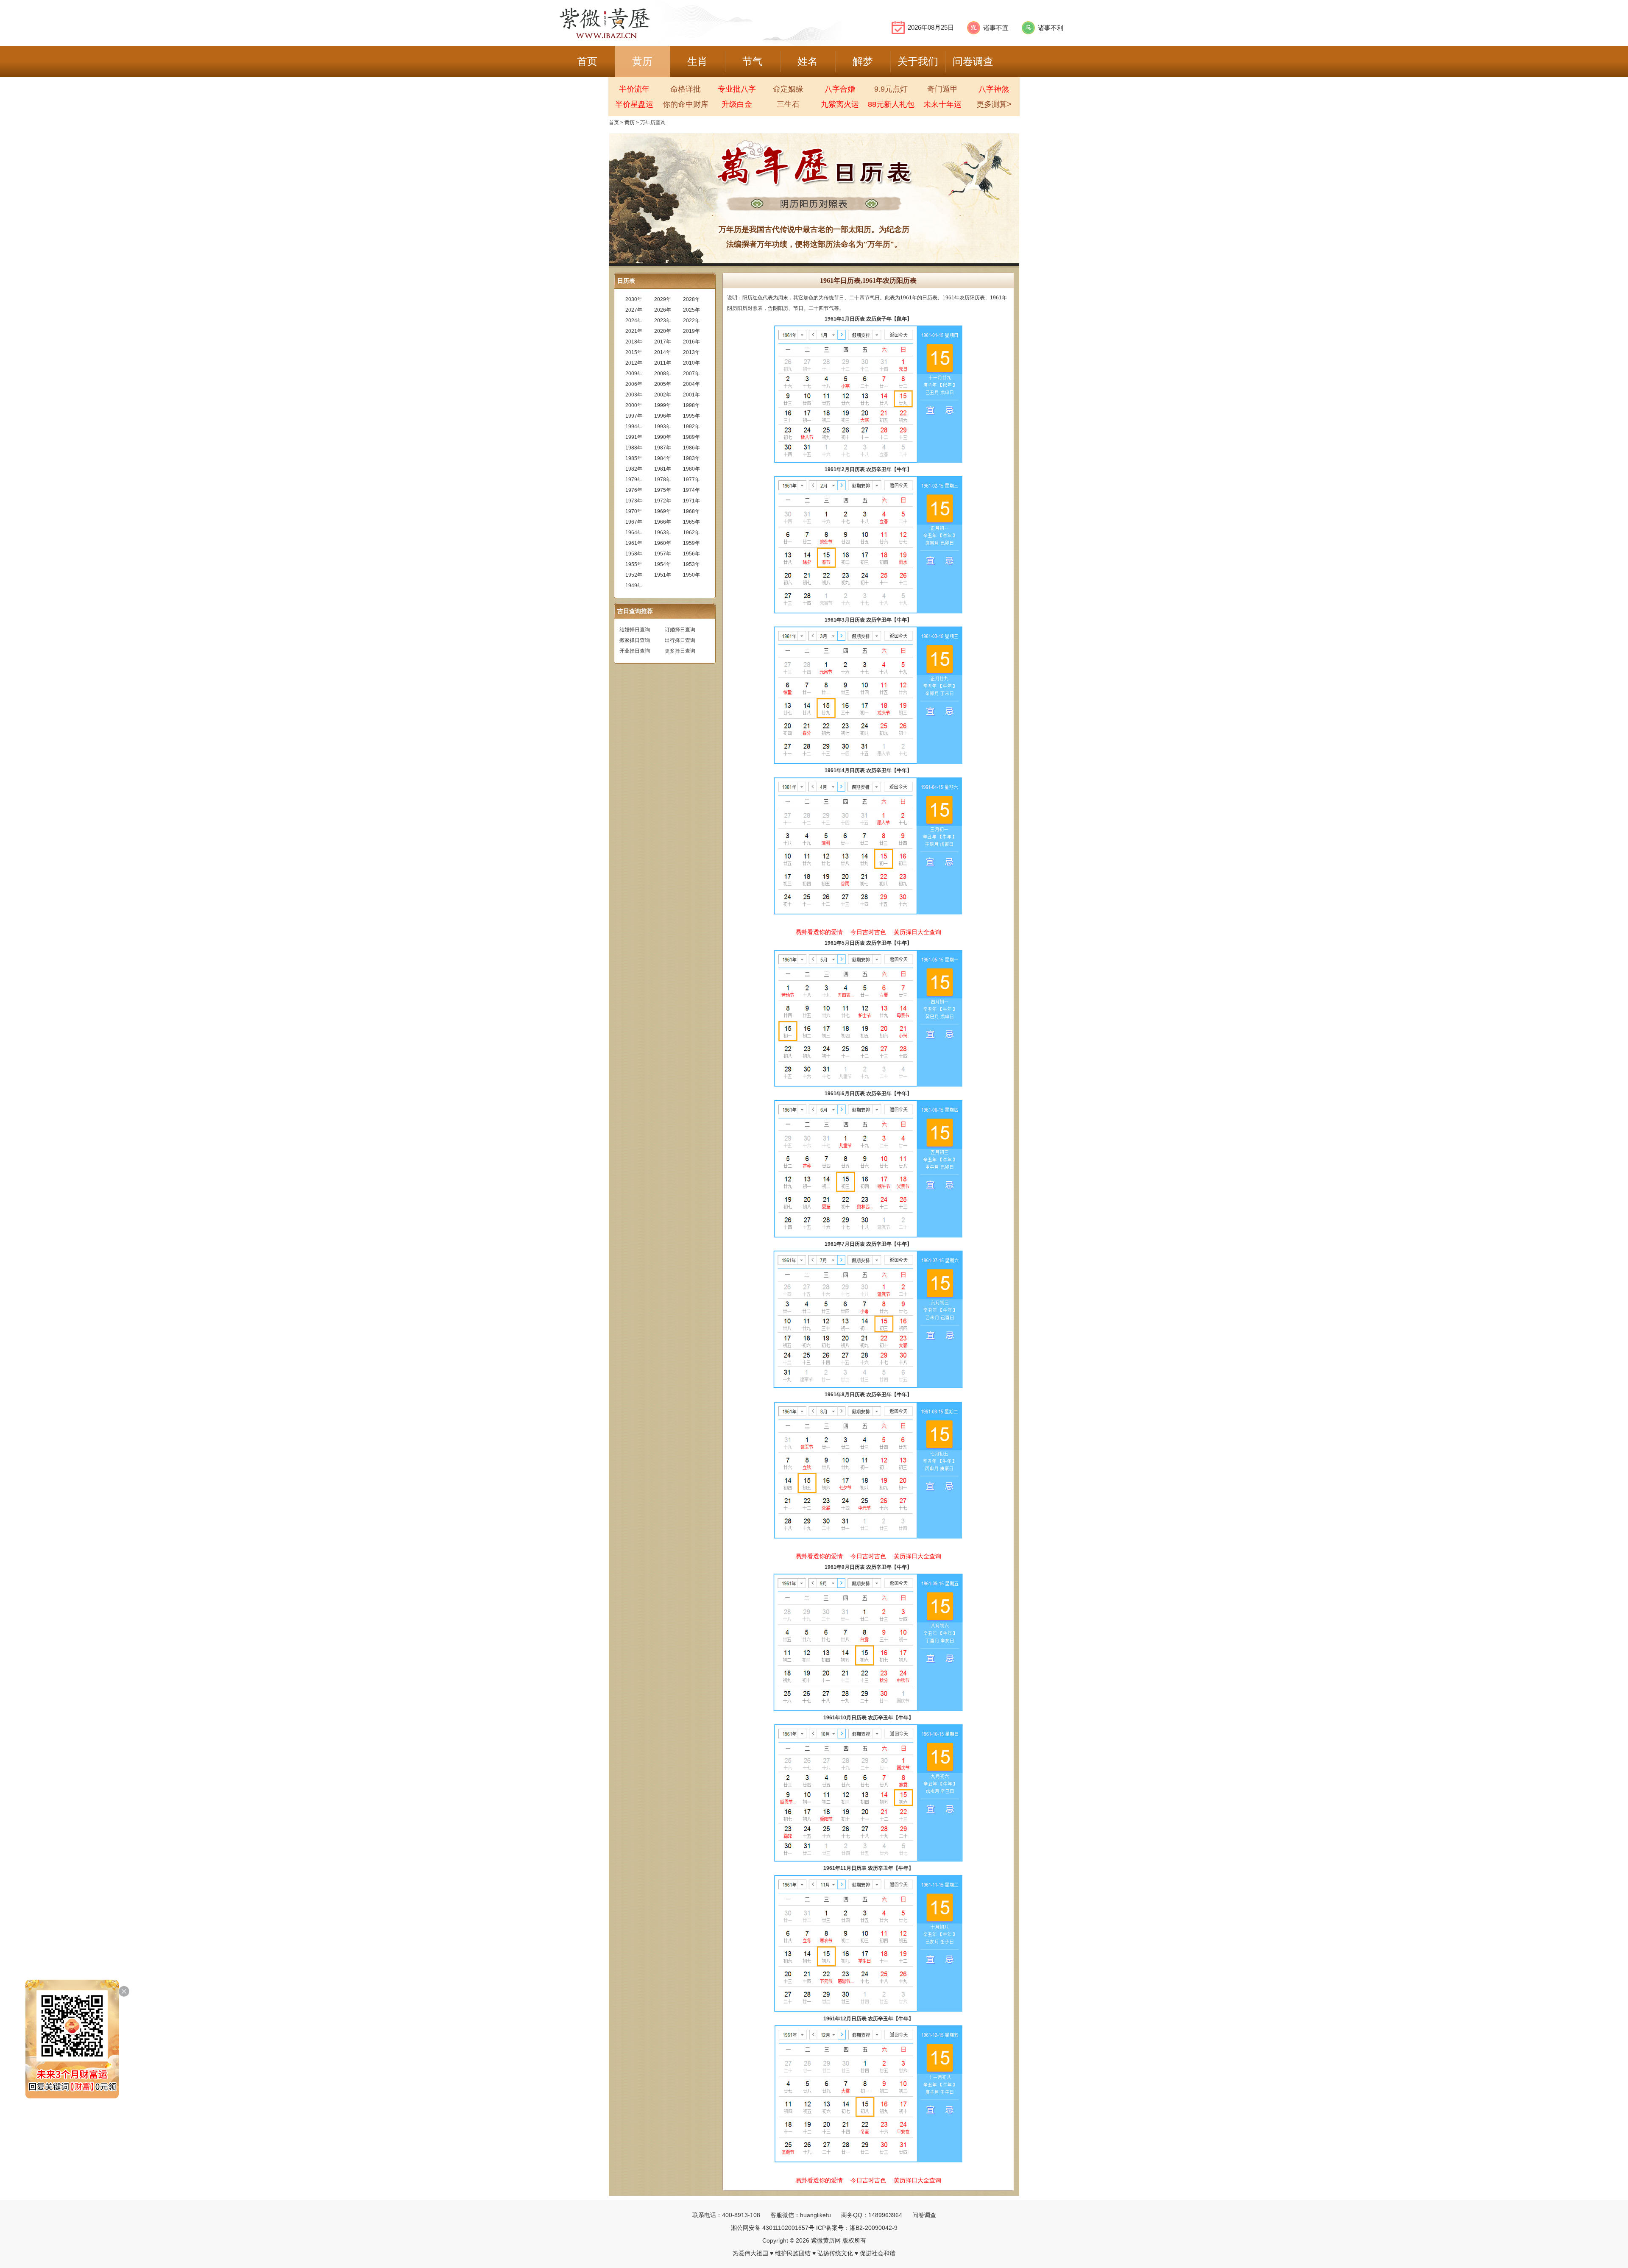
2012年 (634, 363)
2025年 (691, 310)
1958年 (634, 554)
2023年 (663, 321)
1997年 (634, 416)
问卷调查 (924, 2215)
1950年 (691, 575)
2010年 (691, 363)
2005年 (663, 384)
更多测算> (994, 104)
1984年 (663, 458)
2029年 (663, 299)
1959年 (691, 543)
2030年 (634, 299)
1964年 (634, 533)
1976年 (634, 490)
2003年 (634, 395)
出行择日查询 (680, 640)
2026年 (663, 310)
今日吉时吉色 (868, 932)
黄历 (630, 123)
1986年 (691, 448)
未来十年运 (942, 104)
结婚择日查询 (635, 630)
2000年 (634, 405)
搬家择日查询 (635, 640)
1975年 (663, 490)
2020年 (663, 331)
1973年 (634, 501)
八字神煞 (994, 89)
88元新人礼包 (891, 104)
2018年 (634, 342)
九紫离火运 (840, 104)
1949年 (634, 586)
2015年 (634, 352)
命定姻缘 (788, 89)
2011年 (663, 363)
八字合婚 (840, 89)
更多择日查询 (680, 651)
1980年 (691, 469)
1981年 (663, 469)
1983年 (691, 458)
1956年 (691, 554)
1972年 (663, 501)
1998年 (691, 405)
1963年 (663, 533)
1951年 (663, 575)
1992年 (691, 427)
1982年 (634, 469)
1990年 (663, 437)
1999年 (663, 405)
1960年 (663, 543)
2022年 (691, 321)
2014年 (663, 352)
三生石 (788, 104)
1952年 (634, 575)
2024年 (634, 321)
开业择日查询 (635, 651)
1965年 (691, 522)
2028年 (691, 299)
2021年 (634, 331)
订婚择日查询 (680, 630)
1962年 (691, 533)
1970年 (634, 511)
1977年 (691, 480)
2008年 (663, 374)
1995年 (691, 416)
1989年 (691, 437)
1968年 (691, 511)
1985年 (634, 458)
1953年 (691, 564)
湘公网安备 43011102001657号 (773, 2228)
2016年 (691, 342)
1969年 (663, 511)
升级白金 (737, 104)
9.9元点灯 (891, 89)
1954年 (663, 564)
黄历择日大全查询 (917, 932)
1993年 (663, 427)
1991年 (634, 437)
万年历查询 (653, 123)
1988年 (634, 448)
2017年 (663, 342)
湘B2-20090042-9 (874, 2228)
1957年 (663, 554)
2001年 (691, 395)
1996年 (663, 416)
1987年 (663, 448)
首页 (614, 123)
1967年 (634, 522)
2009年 (634, 374)
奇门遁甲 (942, 89)
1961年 (634, 543)
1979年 (634, 480)
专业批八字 (737, 89)
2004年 (691, 384)
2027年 (634, 310)
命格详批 (686, 89)
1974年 (691, 490)
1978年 (663, 480)
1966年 (663, 522)
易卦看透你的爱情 (819, 932)
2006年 (634, 384)
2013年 (691, 352)
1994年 (634, 427)
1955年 (634, 564)
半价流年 (634, 89)
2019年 (691, 331)
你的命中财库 (686, 104)
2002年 (663, 395)
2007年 (691, 374)
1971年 (691, 501)
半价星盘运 (634, 104)
